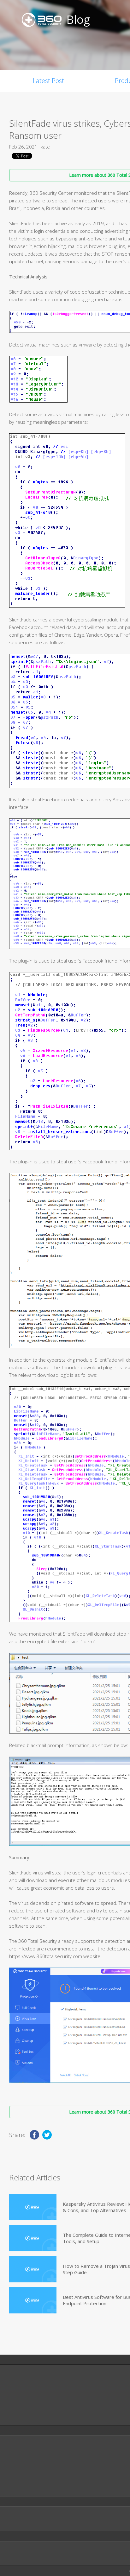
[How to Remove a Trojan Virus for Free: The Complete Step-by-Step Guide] (33, 2269)
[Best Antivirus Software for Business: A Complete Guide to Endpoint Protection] (33, 2300)
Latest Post (48, 81)
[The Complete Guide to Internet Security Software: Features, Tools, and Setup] (33, 2238)
